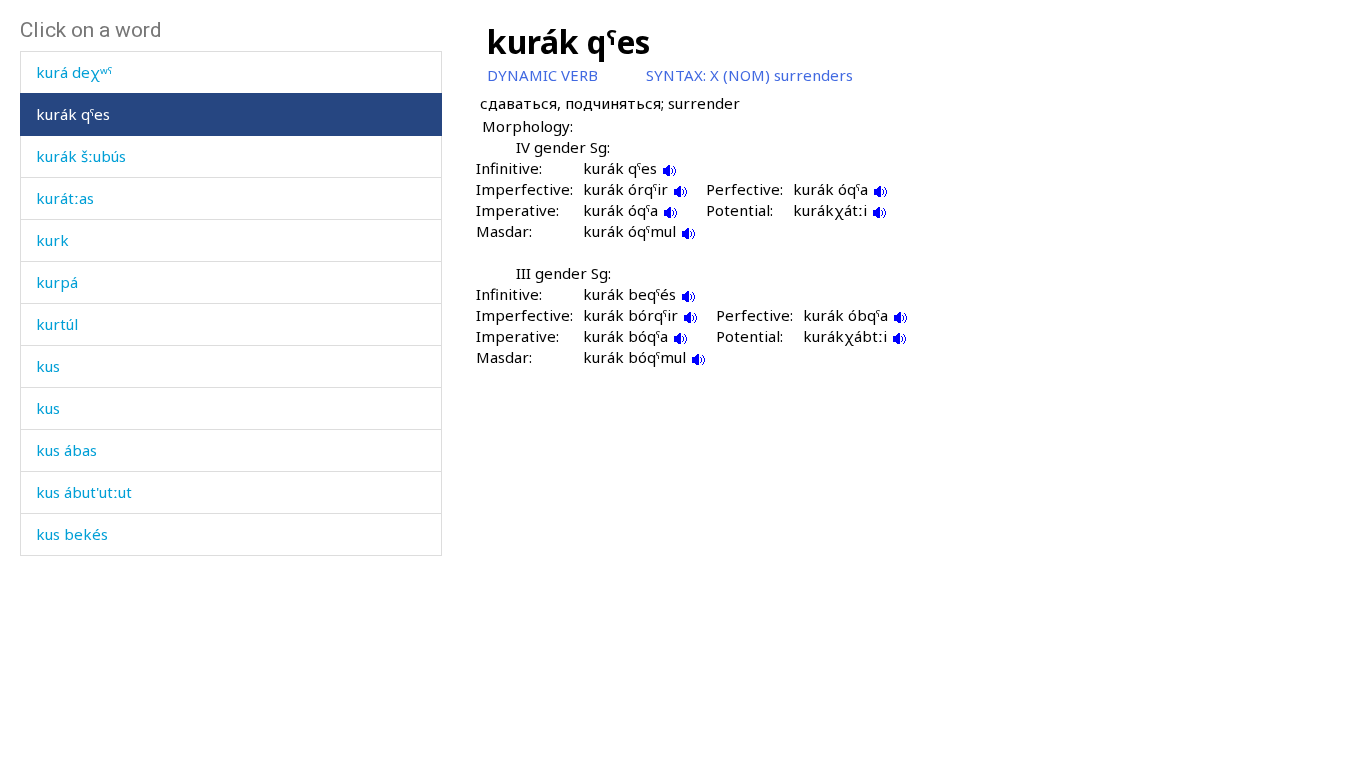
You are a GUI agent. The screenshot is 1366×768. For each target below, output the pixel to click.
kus (48, 366)
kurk (52, 240)
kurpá (57, 282)
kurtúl (57, 324)
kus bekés (72, 534)
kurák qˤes (73, 114)
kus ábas (66, 450)
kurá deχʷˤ (74, 72)
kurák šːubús (81, 156)
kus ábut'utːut (84, 492)
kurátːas (65, 198)
